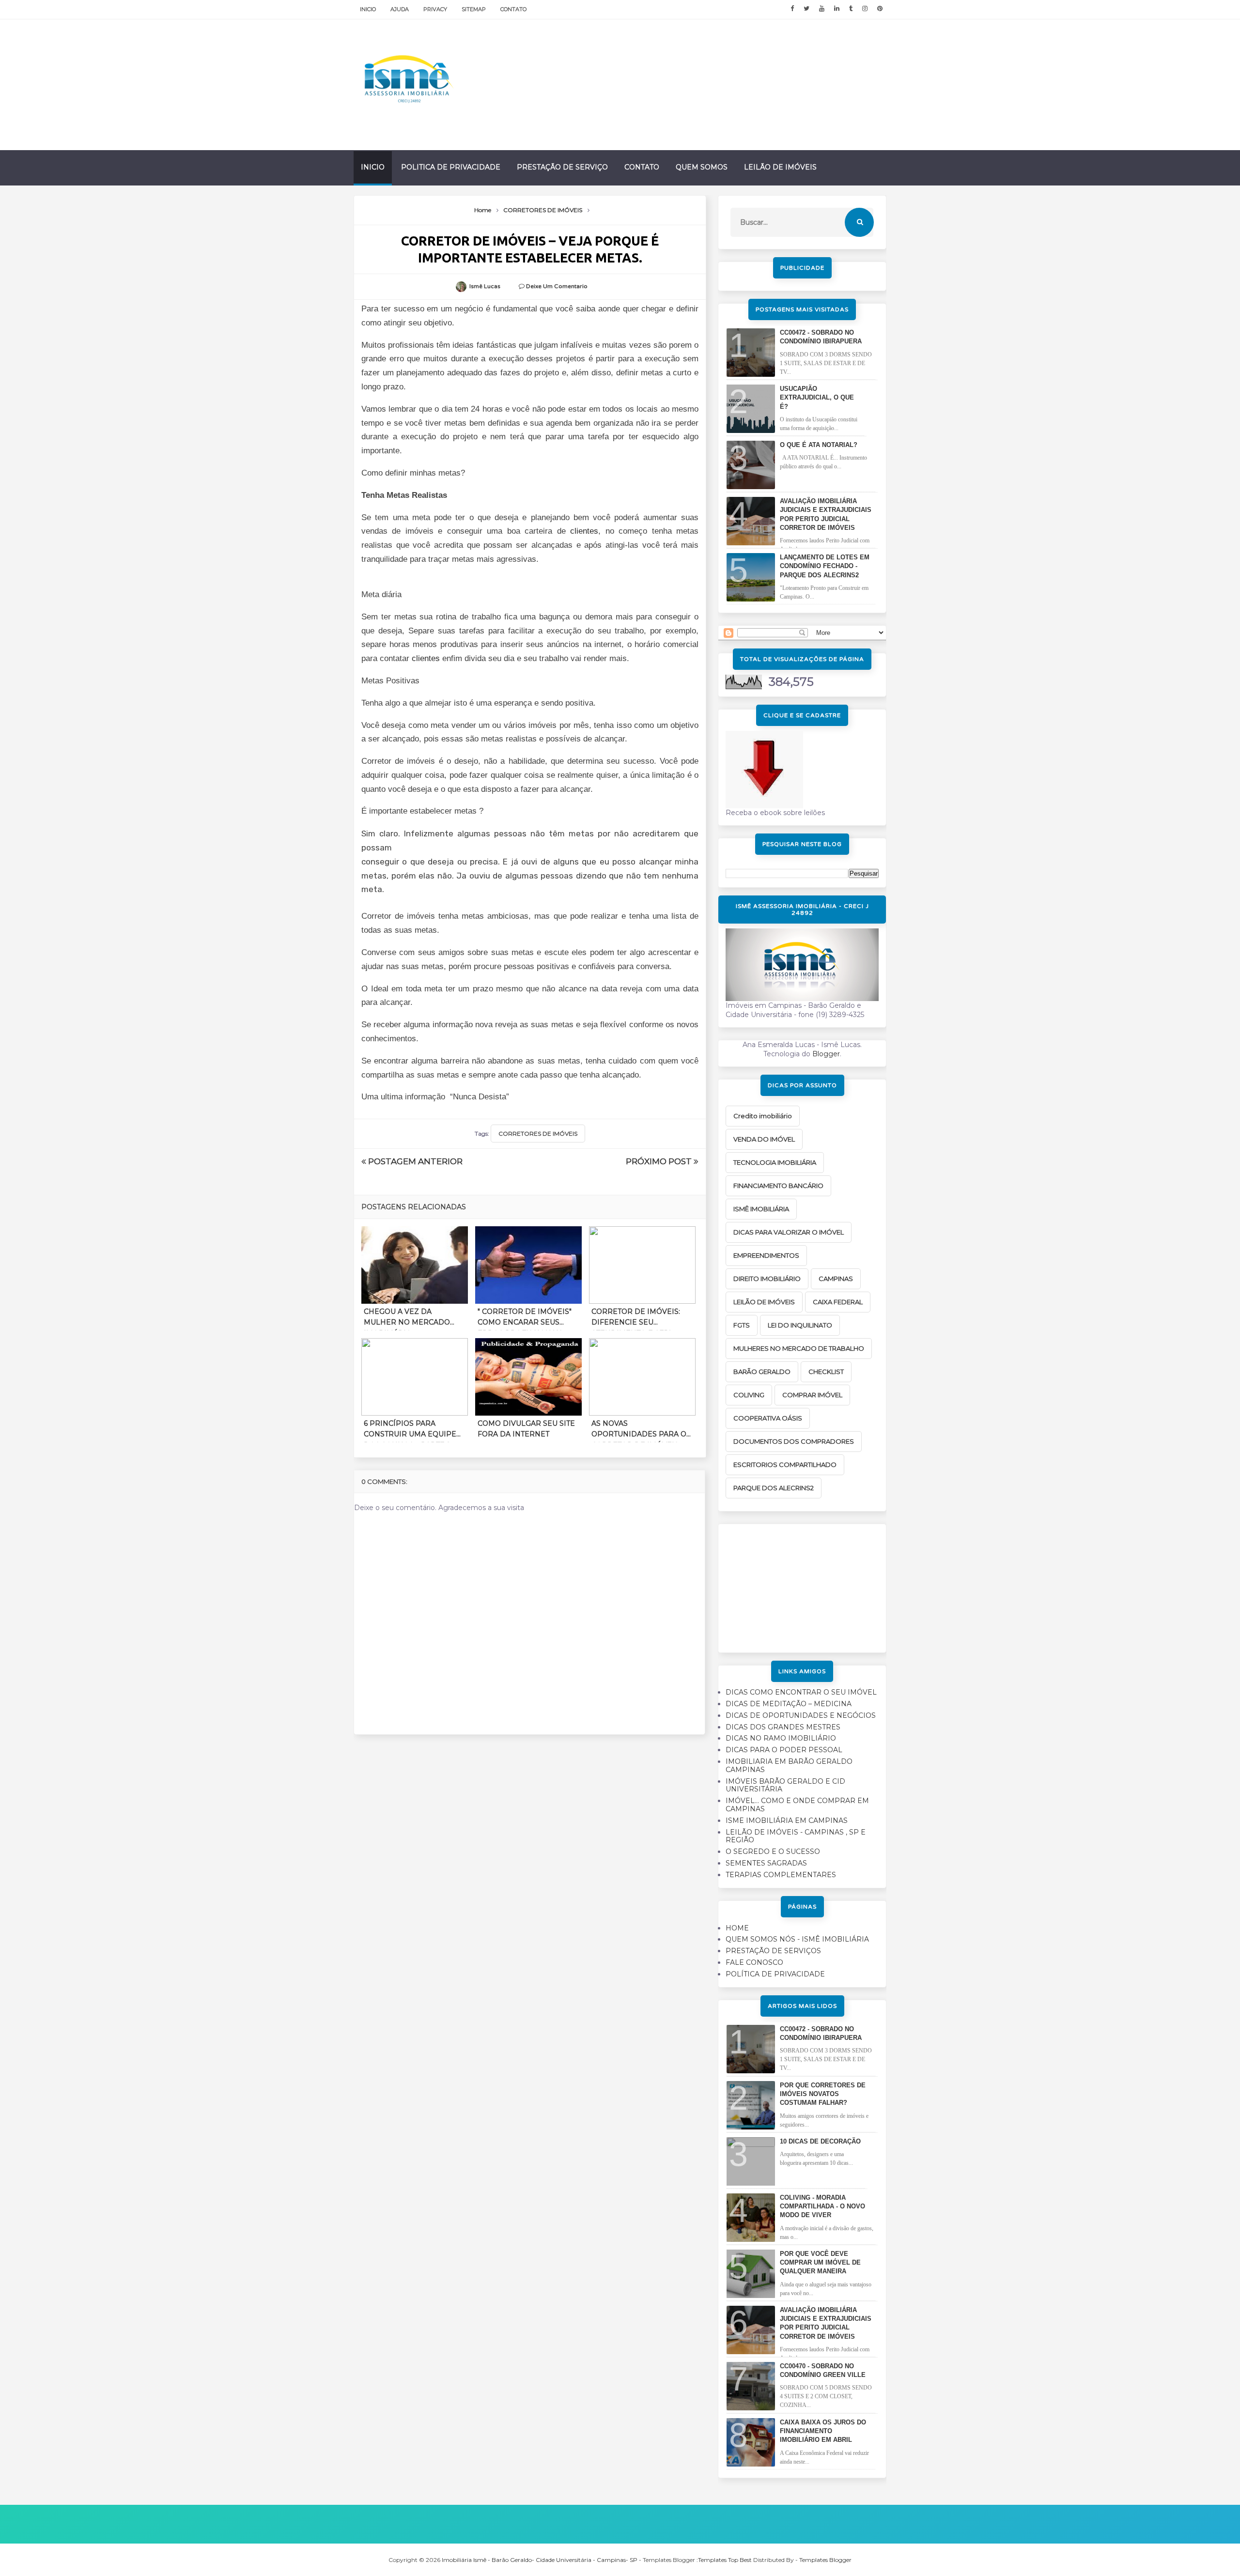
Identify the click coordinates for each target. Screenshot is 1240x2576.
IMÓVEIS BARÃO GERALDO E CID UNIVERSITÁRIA (785, 1785)
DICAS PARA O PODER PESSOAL (784, 1750)
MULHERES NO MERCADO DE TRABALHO (799, 1348)
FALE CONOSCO (754, 1962)
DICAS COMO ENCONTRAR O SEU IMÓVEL (801, 1692)
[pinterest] (880, 9)
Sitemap (474, 9)
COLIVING (749, 1395)
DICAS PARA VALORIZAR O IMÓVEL (789, 1232)
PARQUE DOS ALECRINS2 (774, 1488)
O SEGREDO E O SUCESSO (773, 1851)
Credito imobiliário (763, 1116)
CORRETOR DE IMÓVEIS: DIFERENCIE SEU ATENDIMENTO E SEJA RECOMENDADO (636, 1319)
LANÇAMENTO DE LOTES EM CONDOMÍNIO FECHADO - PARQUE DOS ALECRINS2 (825, 566)
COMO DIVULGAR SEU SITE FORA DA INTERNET (526, 1429)
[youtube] (822, 9)
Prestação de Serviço (562, 167)
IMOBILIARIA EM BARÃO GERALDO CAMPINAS (789, 1766)
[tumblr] (851, 9)
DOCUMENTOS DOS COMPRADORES (794, 1441)
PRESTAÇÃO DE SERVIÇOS (773, 1951)
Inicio (368, 9)
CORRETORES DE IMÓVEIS (538, 1134)
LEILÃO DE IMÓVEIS (764, 1302)
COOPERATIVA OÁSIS (768, 1418)
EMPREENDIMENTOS (766, 1255)
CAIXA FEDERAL (838, 1302)
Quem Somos (702, 167)
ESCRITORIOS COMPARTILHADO (785, 1465)
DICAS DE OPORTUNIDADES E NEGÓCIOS (801, 1715)
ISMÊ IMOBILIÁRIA (761, 1209)
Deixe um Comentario (557, 286)
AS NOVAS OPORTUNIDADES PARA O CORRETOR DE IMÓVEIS (639, 1431)
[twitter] (806, 9)
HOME (737, 1928)
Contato (513, 9)
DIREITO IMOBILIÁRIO (767, 1279)
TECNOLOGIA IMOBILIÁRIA (775, 1162)
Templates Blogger (825, 2560)
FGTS (742, 1325)
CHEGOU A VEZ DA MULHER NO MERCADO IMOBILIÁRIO (407, 1319)
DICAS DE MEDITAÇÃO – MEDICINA (789, 1704)
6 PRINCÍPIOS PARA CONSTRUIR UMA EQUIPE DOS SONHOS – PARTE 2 (410, 1431)
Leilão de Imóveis (780, 167)
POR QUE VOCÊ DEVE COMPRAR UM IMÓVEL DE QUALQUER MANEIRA (820, 2262)
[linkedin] (837, 9)
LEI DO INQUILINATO (800, 1325)
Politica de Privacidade (451, 167)
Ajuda (400, 9)
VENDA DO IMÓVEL (764, 1139)
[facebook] (792, 9)
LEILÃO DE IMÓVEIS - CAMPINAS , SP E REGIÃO (796, 1836)
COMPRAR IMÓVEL (812, 1395)
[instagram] (865, 9)
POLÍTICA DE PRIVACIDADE (775, 1974)
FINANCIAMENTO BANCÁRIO (778, 1186)
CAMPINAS (836, 1279)
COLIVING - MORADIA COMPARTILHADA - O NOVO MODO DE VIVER (822, 2206)
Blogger (826, 1054)
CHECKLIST (826, 1372)
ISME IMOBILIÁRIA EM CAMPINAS (787, 1820)
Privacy (435, 9)
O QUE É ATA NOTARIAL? (819, 445)
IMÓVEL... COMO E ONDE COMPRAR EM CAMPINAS (797, 1805)
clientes (584, 531)
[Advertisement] (802, 1585)
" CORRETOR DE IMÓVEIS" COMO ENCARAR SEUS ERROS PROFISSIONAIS (525, 1319)
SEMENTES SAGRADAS (766, 1863)
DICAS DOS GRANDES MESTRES (783, 1727)
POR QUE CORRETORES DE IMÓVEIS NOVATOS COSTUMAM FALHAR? (823, 2094)
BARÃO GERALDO (762, 1372)
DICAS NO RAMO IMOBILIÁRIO (781, 1738)
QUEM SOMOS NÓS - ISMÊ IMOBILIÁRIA (797, 1939)
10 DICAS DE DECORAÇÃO (820, 2141)
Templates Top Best (725, 2560)
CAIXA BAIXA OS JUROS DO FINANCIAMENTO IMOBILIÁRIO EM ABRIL (823, 2431)
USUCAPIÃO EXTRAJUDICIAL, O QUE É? (817, 397)
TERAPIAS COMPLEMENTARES (781, 1875)
